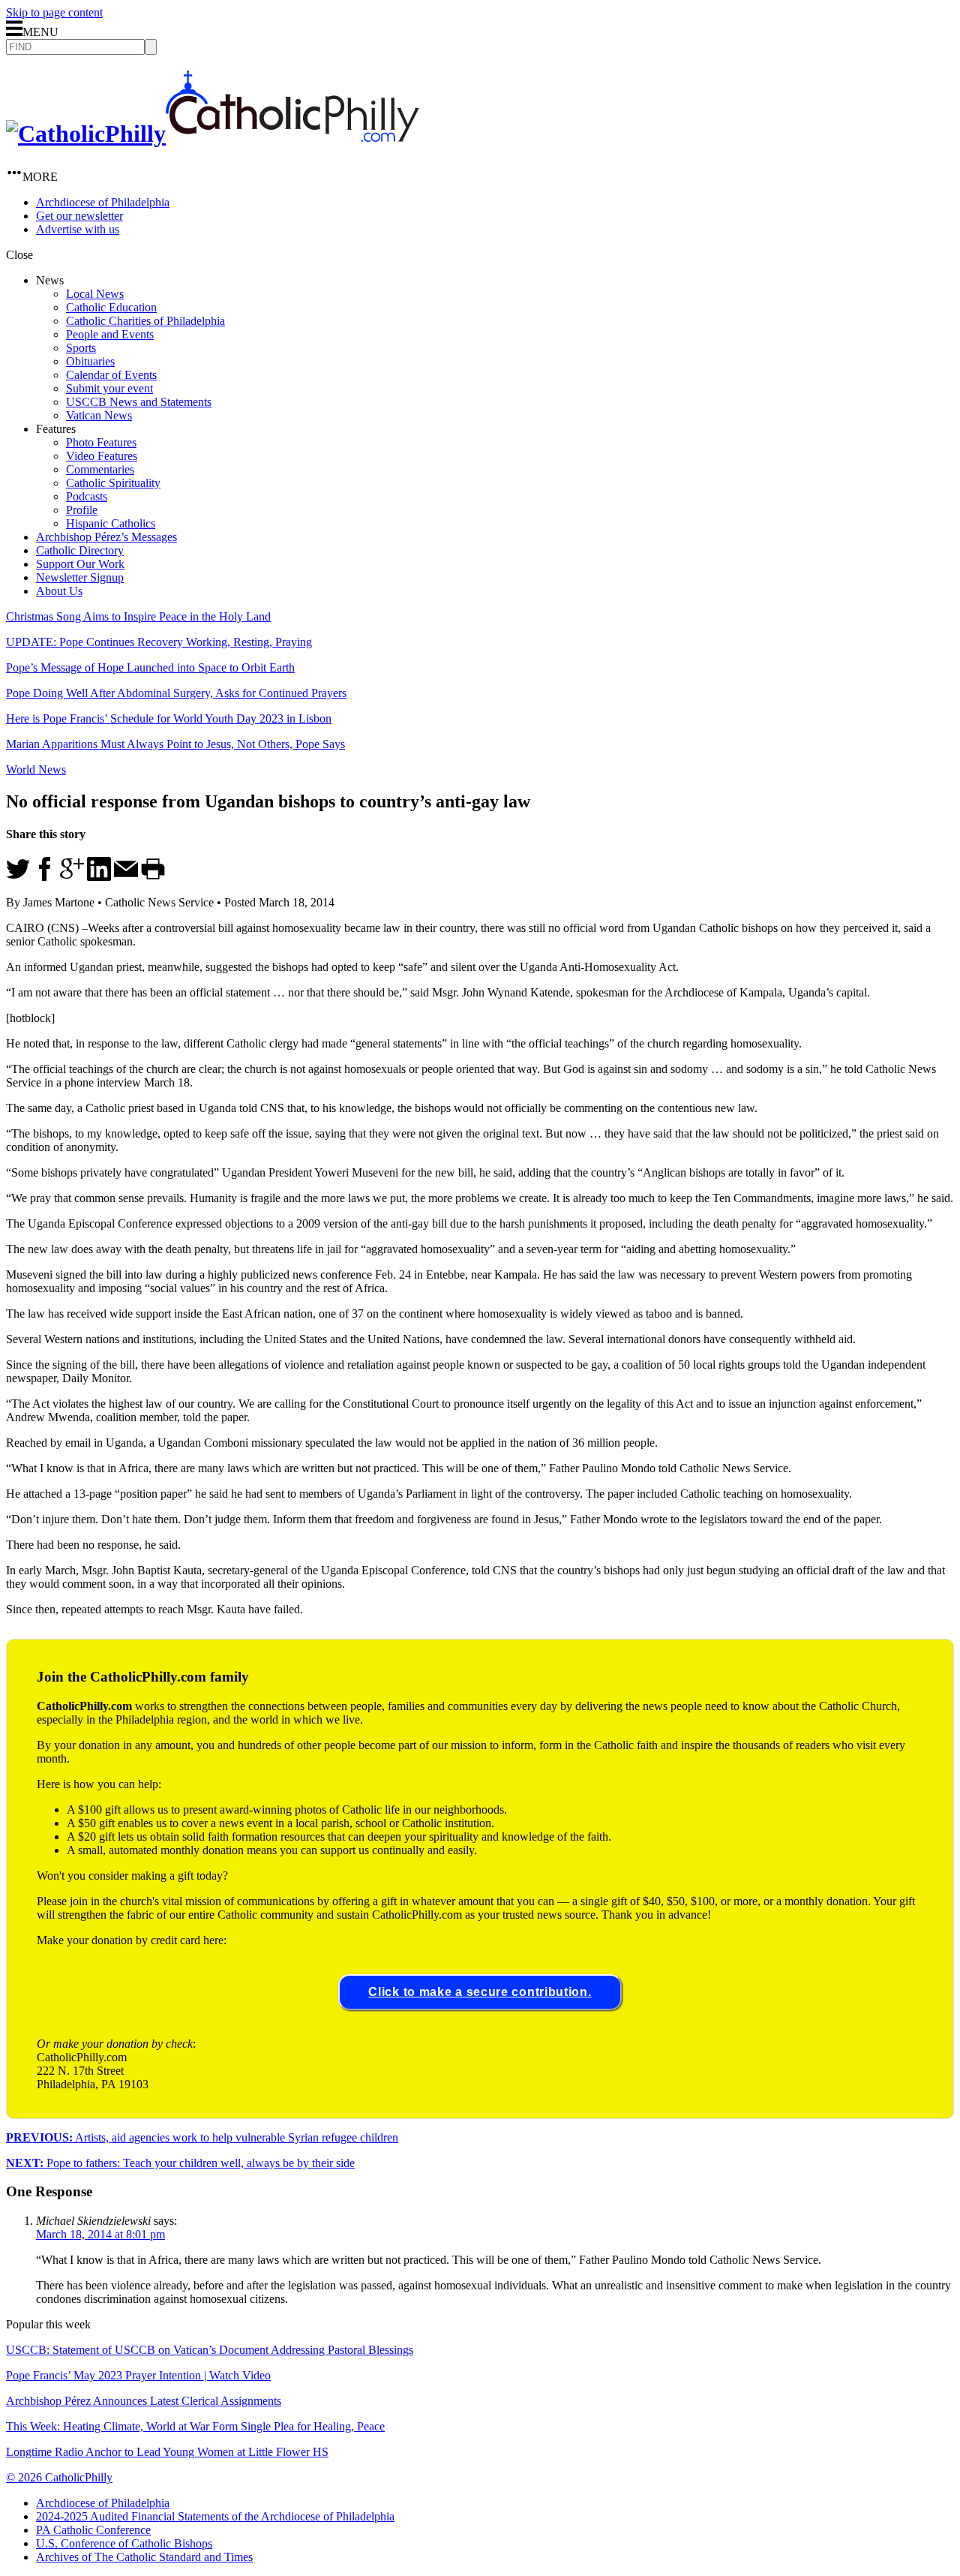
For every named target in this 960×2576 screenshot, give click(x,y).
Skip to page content (54, 12)
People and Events (110, 334)
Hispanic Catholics (111, 523)
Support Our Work (80, 564)
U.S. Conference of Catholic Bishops (124, 2543)
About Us (59, 591)
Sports (81, 348)
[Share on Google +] (72, 877)
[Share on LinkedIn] (99, 877)
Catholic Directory (80, 550)
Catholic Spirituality (113, 483)
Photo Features (101, 442)
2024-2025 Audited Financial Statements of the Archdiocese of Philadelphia (215, 2516)
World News (36, 769)
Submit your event (109, 388)
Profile (82, 510)
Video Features (102, 456)
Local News (95, 294)
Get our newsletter (79, 216)
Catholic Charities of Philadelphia (145, 321)
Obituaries (90, 361)
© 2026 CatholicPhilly (59, 2477)
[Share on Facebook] (45, 877)
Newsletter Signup (80, 577)
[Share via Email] (126, 877)
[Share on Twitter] (18, 877)
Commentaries (100, 469)
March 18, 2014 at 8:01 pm (100, 2234)
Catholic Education (111, 307)
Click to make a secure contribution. (480, 1992)
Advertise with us (78, 229)
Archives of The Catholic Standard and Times (144, 2557)
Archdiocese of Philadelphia (103, 202)
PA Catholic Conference (93, 2530)
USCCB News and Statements (139, 402)
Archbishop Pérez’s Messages (106, 537)
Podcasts (87, 496)
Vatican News (99, 415)
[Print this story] (153, 877)
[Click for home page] (213, 134)
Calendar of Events (111, 375)
